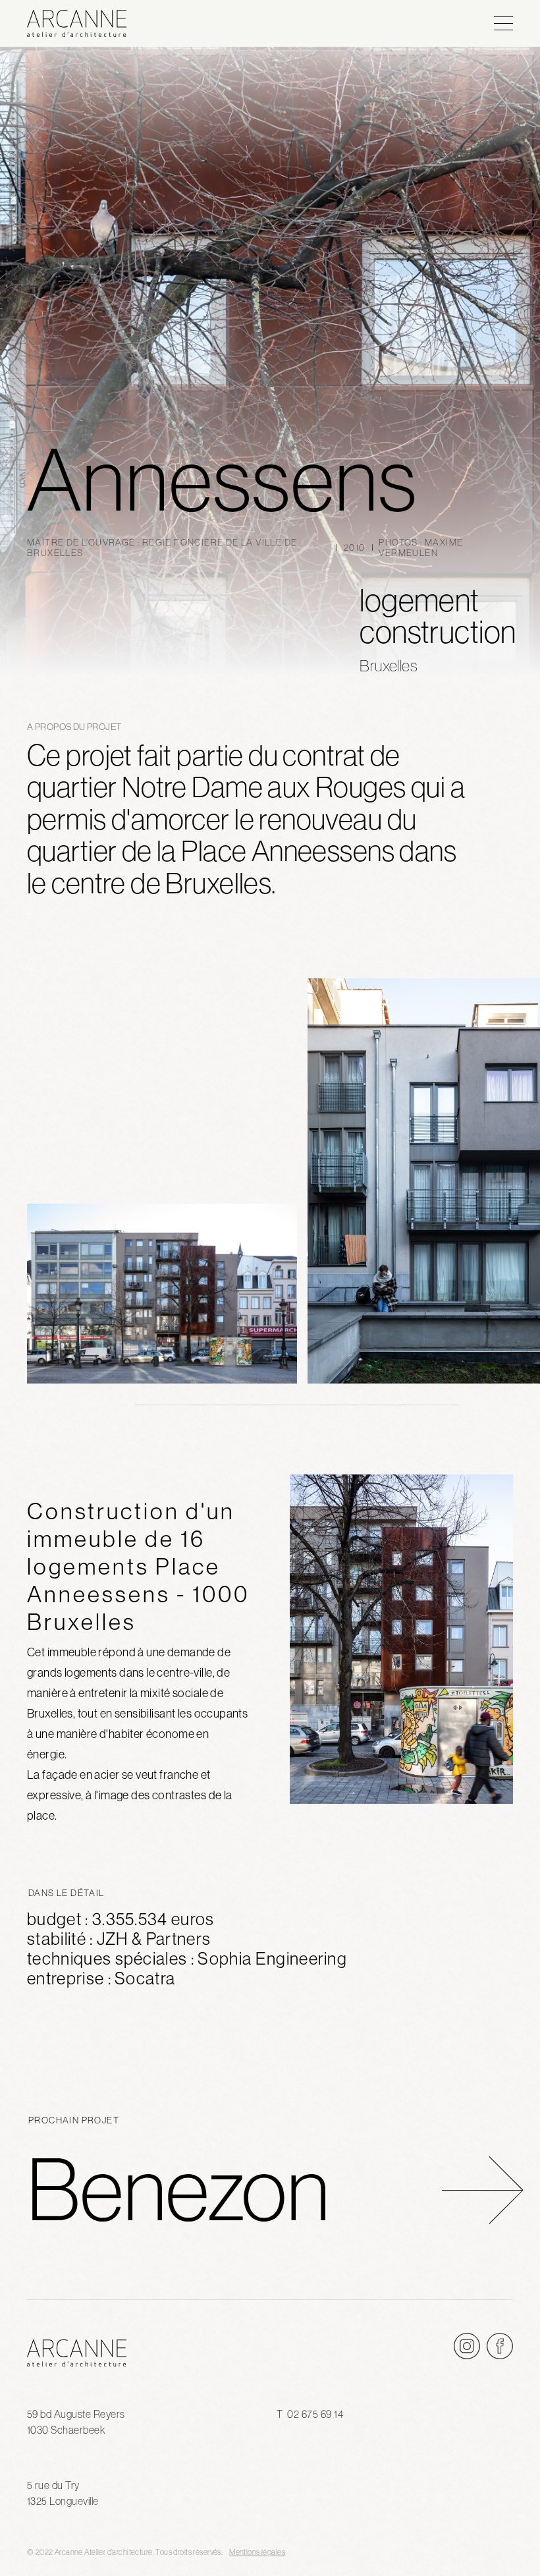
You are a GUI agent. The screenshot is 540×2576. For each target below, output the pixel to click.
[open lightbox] (162, 1294)
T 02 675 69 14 (310, 2414)
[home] (146, 23)
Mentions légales (257, 2552)
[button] (503, 23)
